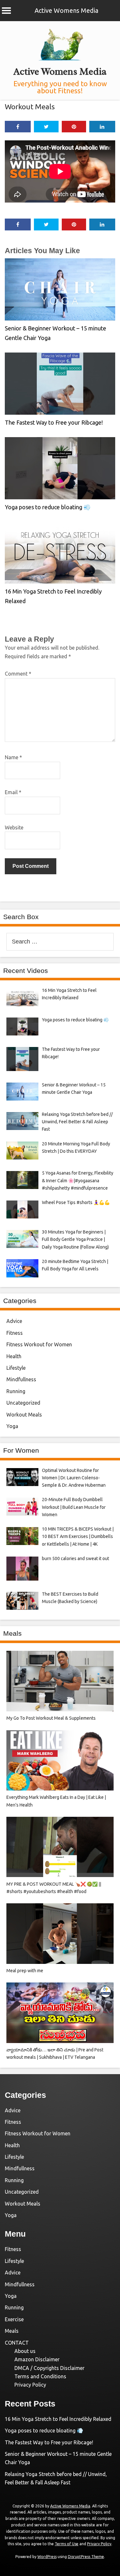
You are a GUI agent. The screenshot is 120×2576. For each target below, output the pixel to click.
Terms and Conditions (40, 2376)
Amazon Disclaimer (37, 2359)
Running (16, 1391)
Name (13, 757)
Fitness (15, 1333)
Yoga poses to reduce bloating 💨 (48, 507)
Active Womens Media (66, 10)
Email (13, 792)
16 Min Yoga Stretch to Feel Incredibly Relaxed (58, 2419)
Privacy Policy (30, 2385)
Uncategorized (23, 1403)
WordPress (47, 2557)
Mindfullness (21, 1379)
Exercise (14, 2319)
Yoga (12, 1426)
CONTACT (17, 2343)
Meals (12, 2331)
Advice (14, 1321)
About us (25, 2351)
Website (14, 827)
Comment (18, 674)
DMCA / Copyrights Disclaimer (49, 2368)
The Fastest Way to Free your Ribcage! (54, 422)
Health (14, 1356)
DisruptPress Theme (86, 2557)
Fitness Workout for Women (39, 1344)
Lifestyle (16, 1368)
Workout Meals (30, 107)
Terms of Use (67, 2544)
